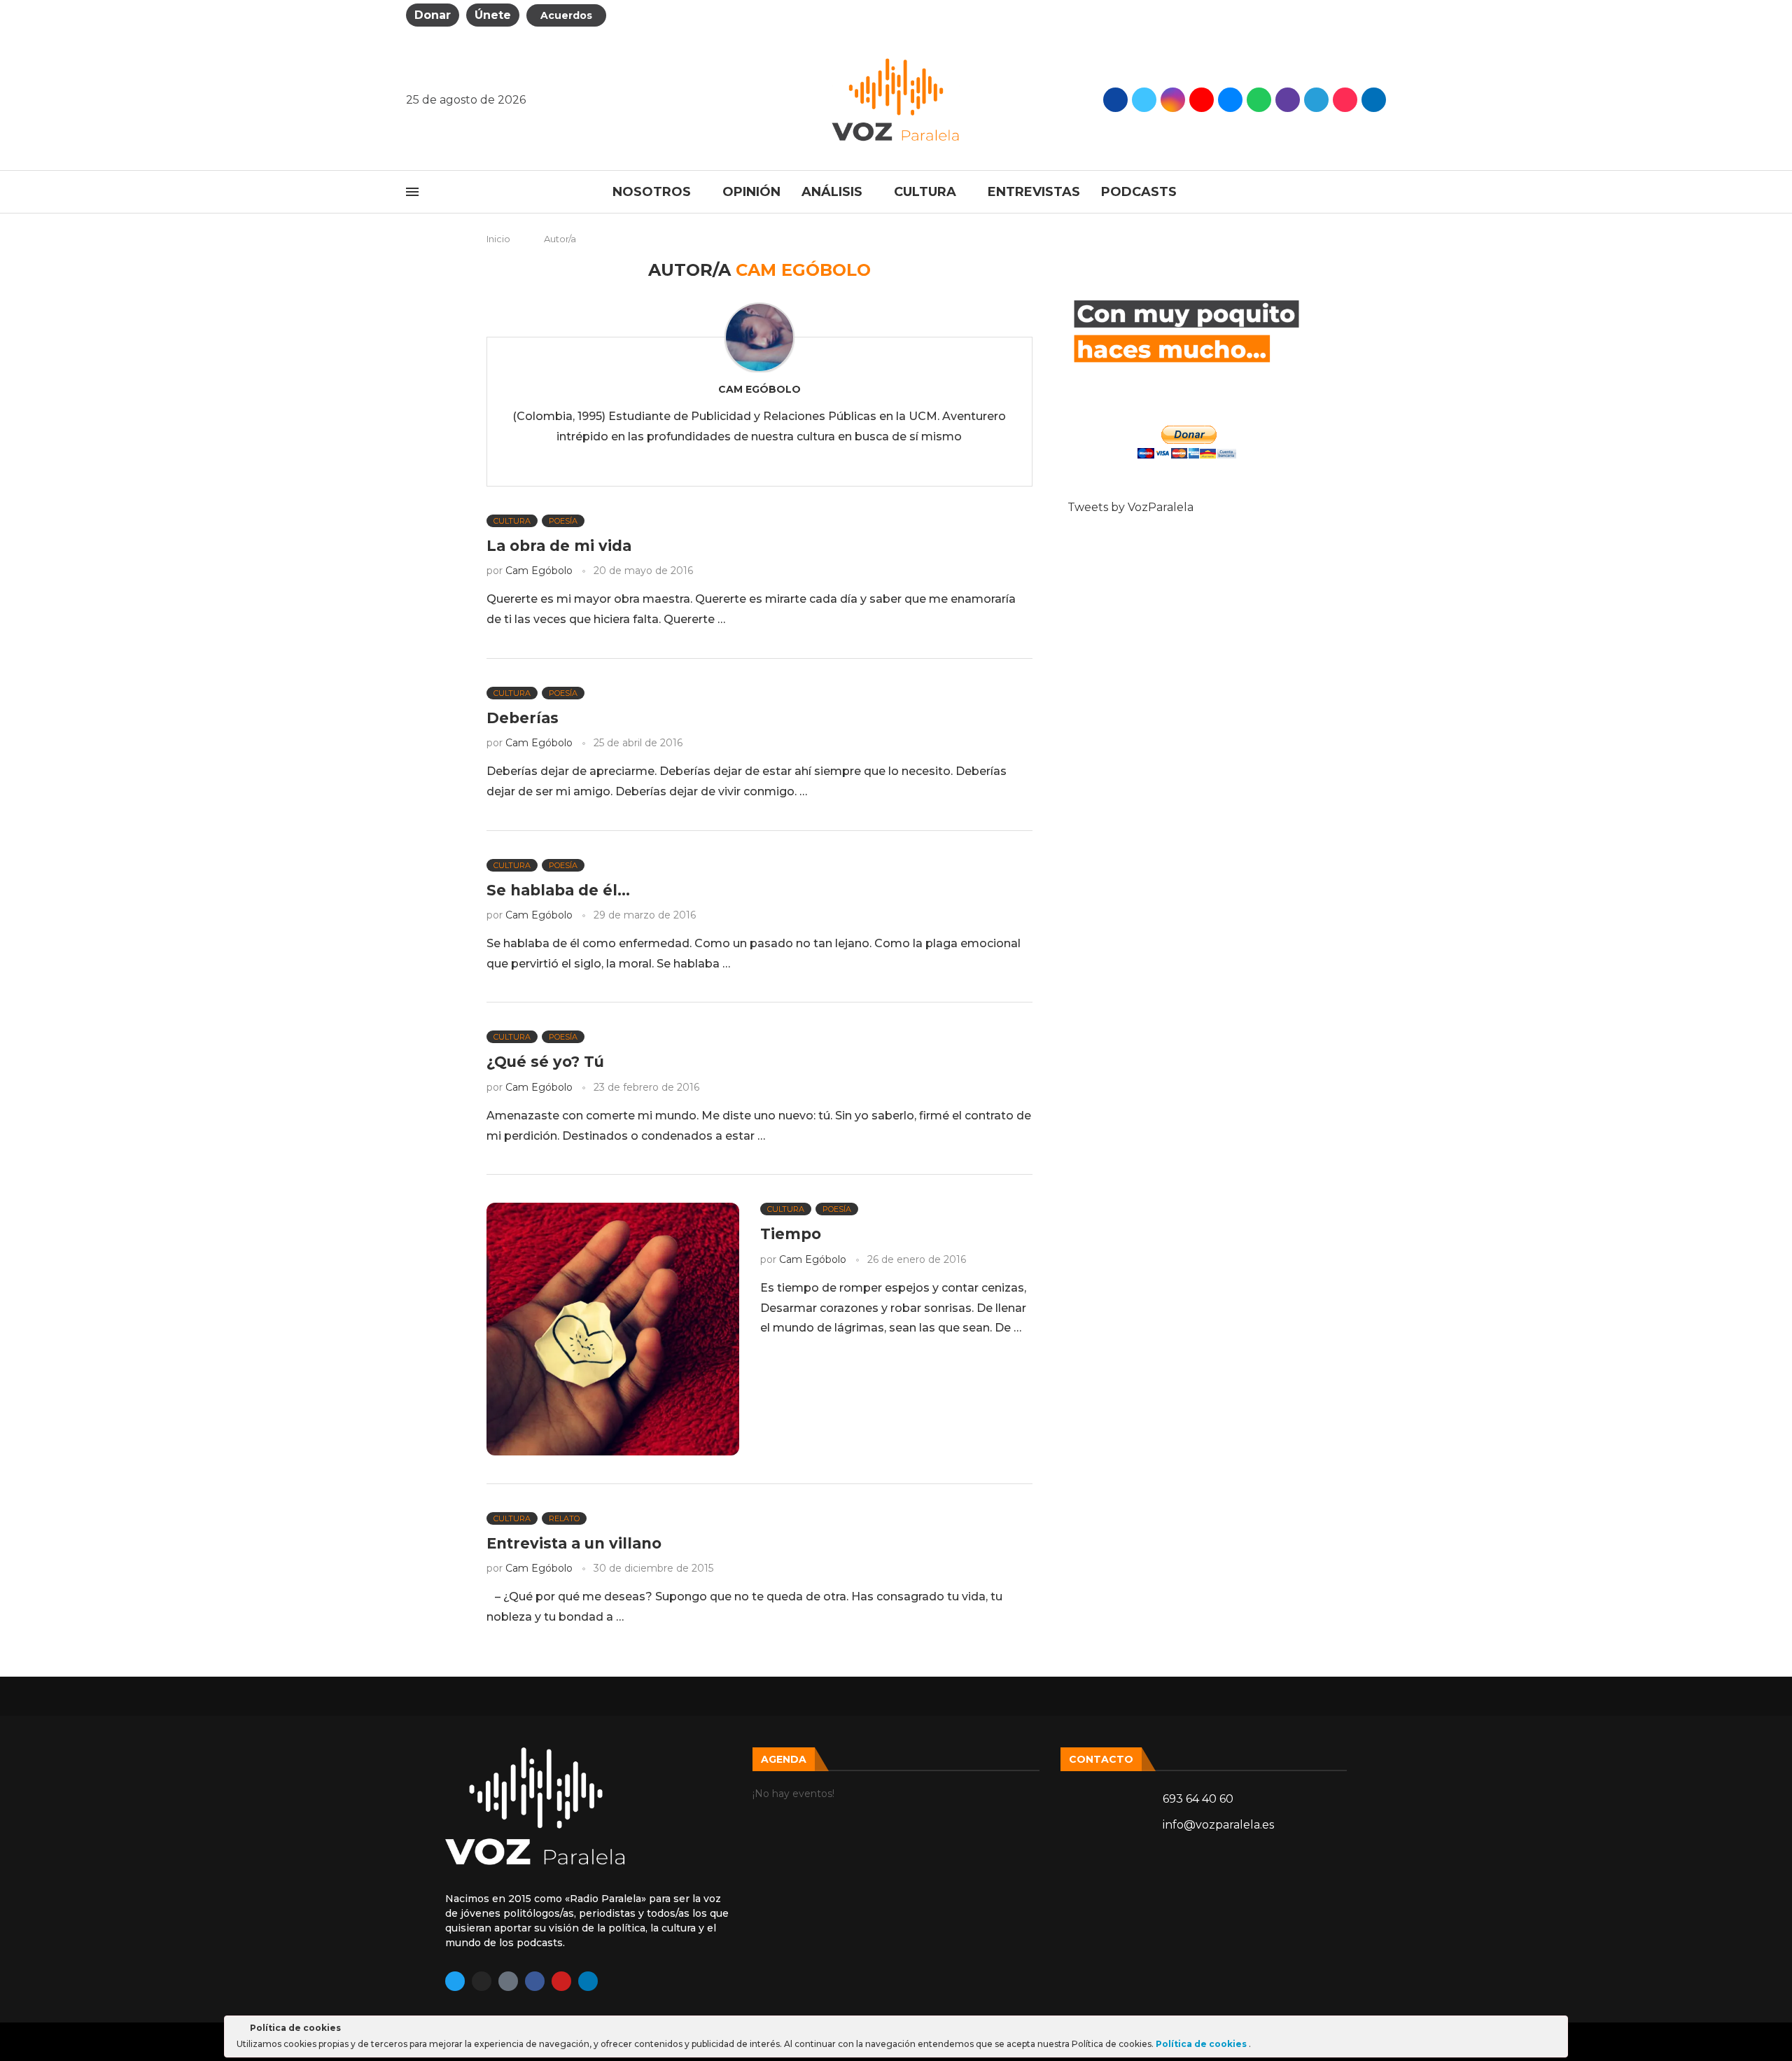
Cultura (925, 192)
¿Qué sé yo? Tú (545, 1062)
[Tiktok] (1345, 100)
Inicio (498, 239)
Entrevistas (1034, 192)
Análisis (832, 192)
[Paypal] (1374, 100)
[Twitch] (1288, 100)
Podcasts (1139, 192)
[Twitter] (1144, 100)
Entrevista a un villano (574, 1543)
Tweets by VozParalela (1130, 507)
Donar (433, 15)
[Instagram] (1173, 100)
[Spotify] (1259, 100)
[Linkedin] (588, 1981)
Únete (493, 15)
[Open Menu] (412, 192)
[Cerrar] (1556, 2030)
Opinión (751, 192)
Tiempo (791, 1234)
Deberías (523, 718)
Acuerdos (566, 15)
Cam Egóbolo (759, 389)
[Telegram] (1316, 100)
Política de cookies (1202, 2044)
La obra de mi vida (559, 546)
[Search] (1379, 192)
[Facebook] (1115, 100)
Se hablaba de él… (558, 890)
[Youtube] (1202, 100)
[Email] (1230, 100)
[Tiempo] (613, 1329)
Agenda (784, 1759)
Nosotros (652, 192)
